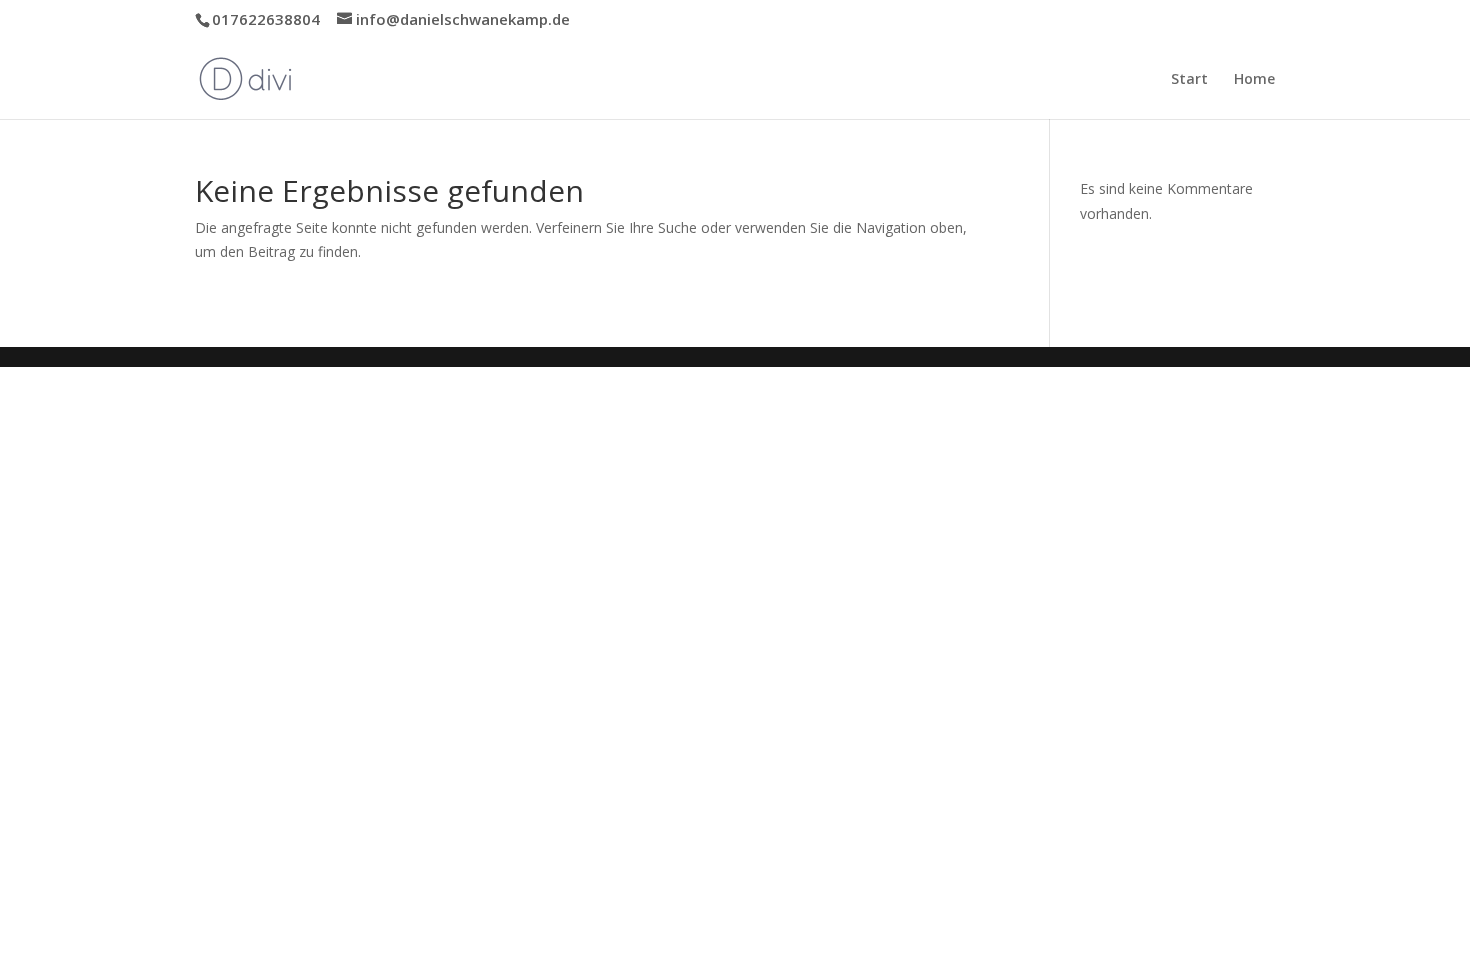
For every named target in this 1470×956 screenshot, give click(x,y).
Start (1189, 80)
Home (1254, 80)
